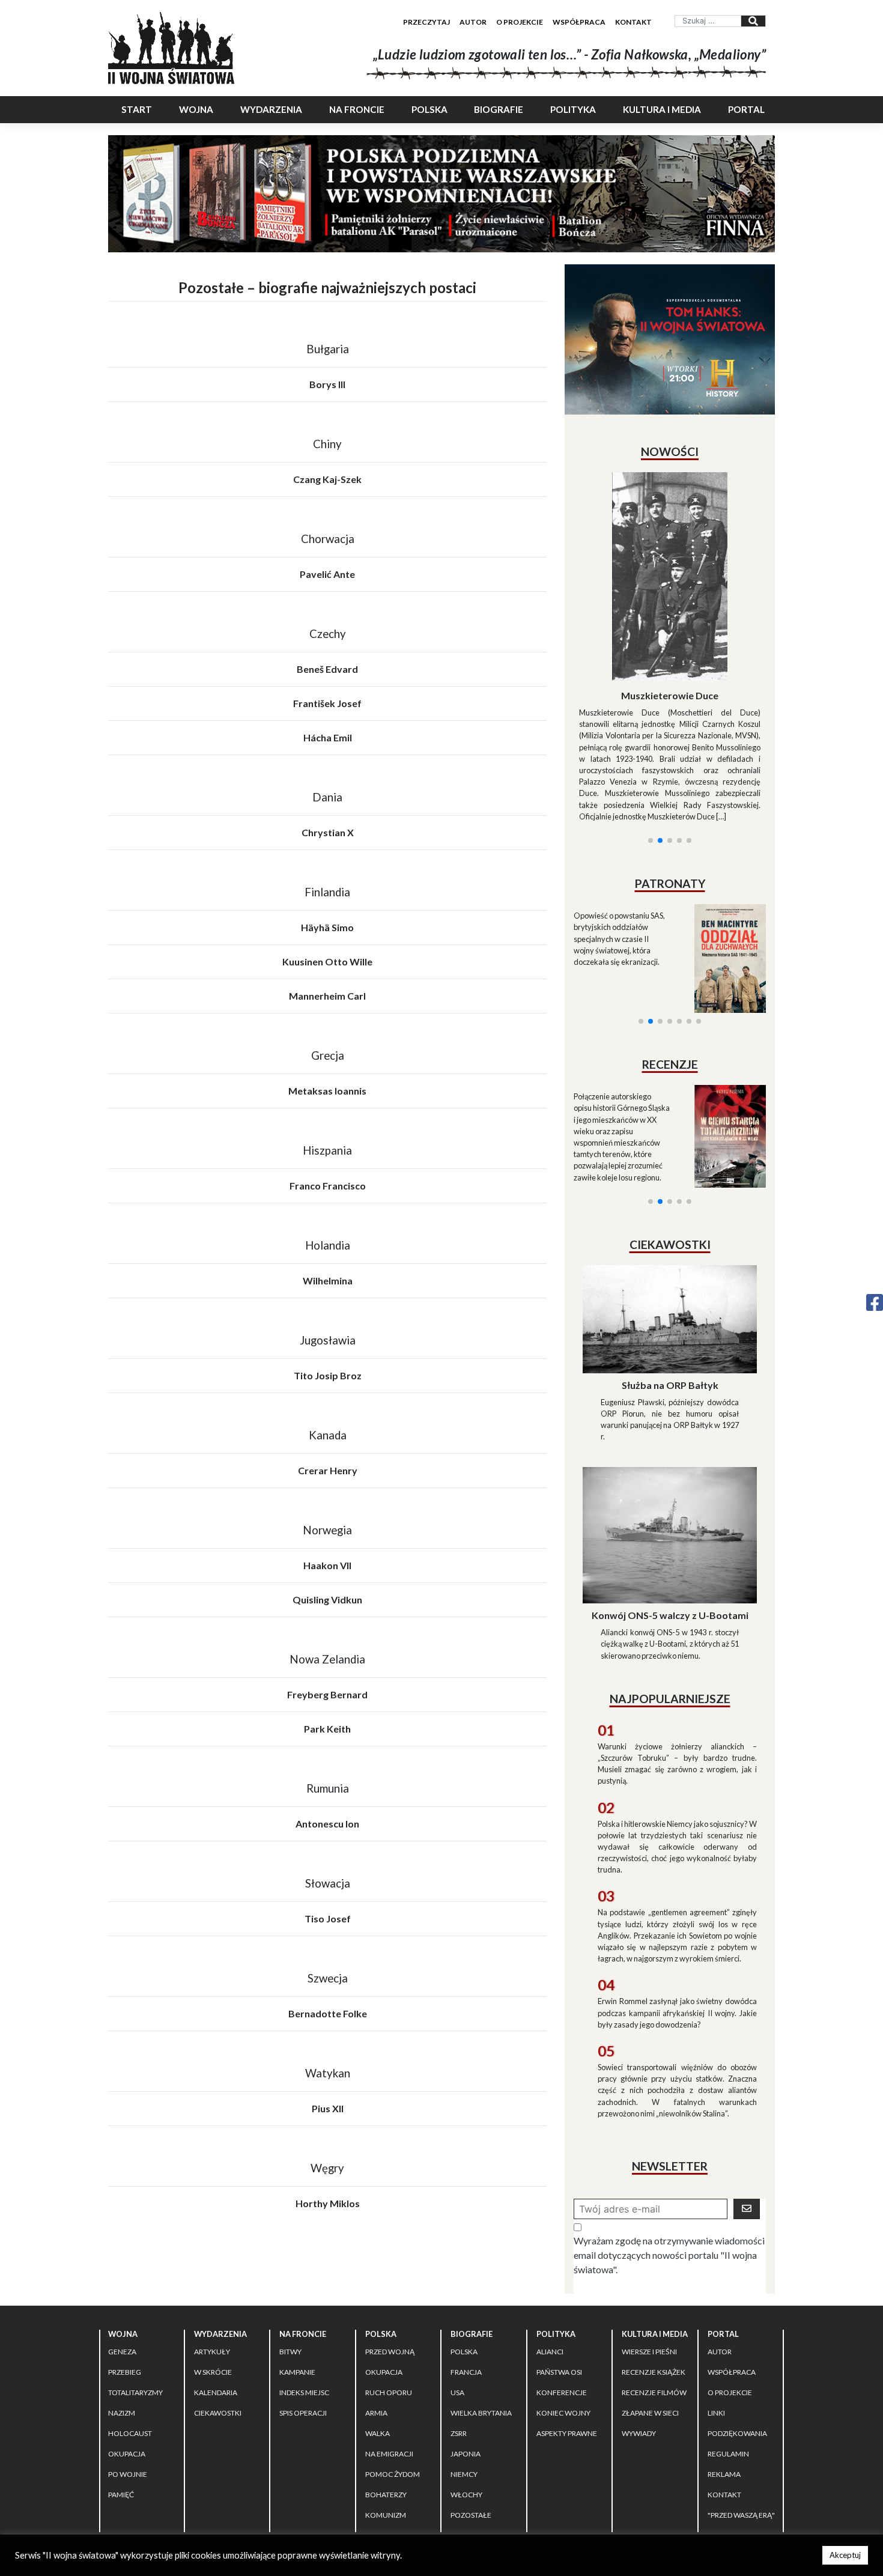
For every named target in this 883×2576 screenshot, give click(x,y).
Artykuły (212, 2266)
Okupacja (127, 2368)
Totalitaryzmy (135, 2307)
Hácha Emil (328, 737)
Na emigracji (389, 2368)
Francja (466, 2287)
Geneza (122, 2266)
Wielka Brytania (481, 2328)
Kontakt (633, 22)
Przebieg (125, 2287)
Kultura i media (662, 109)
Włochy (466, 2409)
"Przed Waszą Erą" (741, 2430)
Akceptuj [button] (845, 2555)
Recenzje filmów (654, 2307)
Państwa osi (559, 2287)
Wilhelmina (328, 1280)
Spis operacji (303, 2328)
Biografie (499, 109)
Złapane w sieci (650, 2328)
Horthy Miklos (328, 2203)
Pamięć (121, 2409)
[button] (651, 695)
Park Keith (327, 1729)
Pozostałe (471, 2430)
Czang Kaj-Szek (327, 479)
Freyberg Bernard (327, 1694)
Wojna (196, 109)
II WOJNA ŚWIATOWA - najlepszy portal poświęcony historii (258, 2474)
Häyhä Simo (327, 927)
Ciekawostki (218, 2328)
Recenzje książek (654, 2287)
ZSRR (459, 2348)
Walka (378, 2348)
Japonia (466, 2368)
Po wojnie (128, 2389)
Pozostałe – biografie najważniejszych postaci (327, 287)
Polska (429, 109)
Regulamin (728, 2368)
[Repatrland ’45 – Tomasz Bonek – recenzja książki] (722, 992)
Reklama (724, 2389)
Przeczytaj (426, 22)
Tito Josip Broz (328, 1375)
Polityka (573, 109)
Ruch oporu (389, 2307)
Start (137, 109)
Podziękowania (737, 2348)
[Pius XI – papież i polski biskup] (670, 544)
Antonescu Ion (327, 1824)
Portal (746, 109)
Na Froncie (357, 109)
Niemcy (464, 2389)
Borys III (327, 384)
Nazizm (122, 2328)
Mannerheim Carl (327, 996)
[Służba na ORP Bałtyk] (670, 1210)
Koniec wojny (563, 2328)
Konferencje (562, 2307)
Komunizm (386, 2430)
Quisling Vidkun (327, 1599)
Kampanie (297, 2287)
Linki (716, 2328)
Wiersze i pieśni (649, 2266)
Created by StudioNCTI (629, 2474)
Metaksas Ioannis (327, 1091)
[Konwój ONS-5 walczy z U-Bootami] (670, 1426)
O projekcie (520, 22)
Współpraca (579, 22)
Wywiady (639, 2348)
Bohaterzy (386, 2409)
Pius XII (328, 2108)
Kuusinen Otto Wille (327, 961)
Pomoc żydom (393, 2389)
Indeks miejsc (304, 2307)
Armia (376, 2328)
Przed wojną (390, 2266)
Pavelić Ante (327, 574)
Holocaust (130, 2348)
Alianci (550, 2266)
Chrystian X (328, 832)
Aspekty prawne (567, 2348)
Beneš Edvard (327, 669)
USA (457, 2307)
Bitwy (290, 2266)
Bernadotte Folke (328, 2013)
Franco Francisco (328, 1186)
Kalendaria (216, 2307)
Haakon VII (327, 1565)
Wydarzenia (271, 109)
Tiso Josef (328, 1918)
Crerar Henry (328, 1470)
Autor (473, 22)
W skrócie (213, 2287)
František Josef (327, 703)
